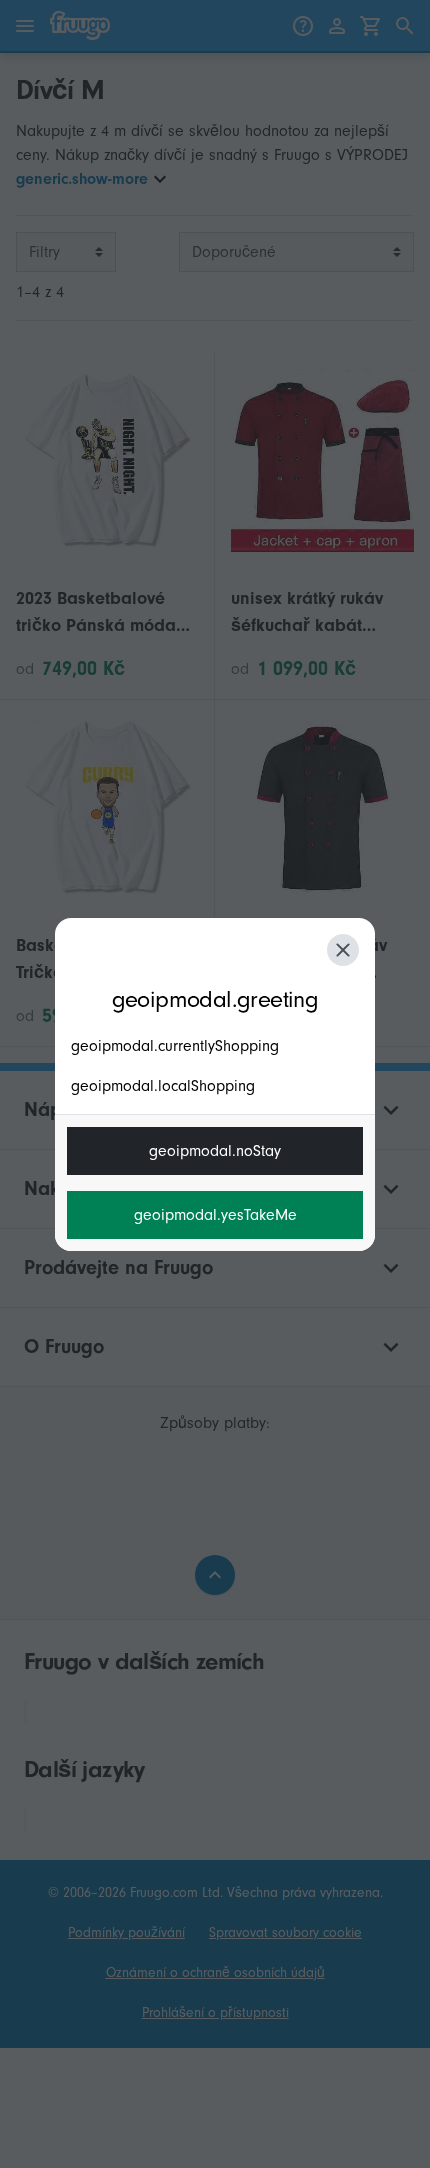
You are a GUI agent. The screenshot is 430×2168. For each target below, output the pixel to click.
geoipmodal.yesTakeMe (215, 1215)
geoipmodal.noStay (215, 1151)
